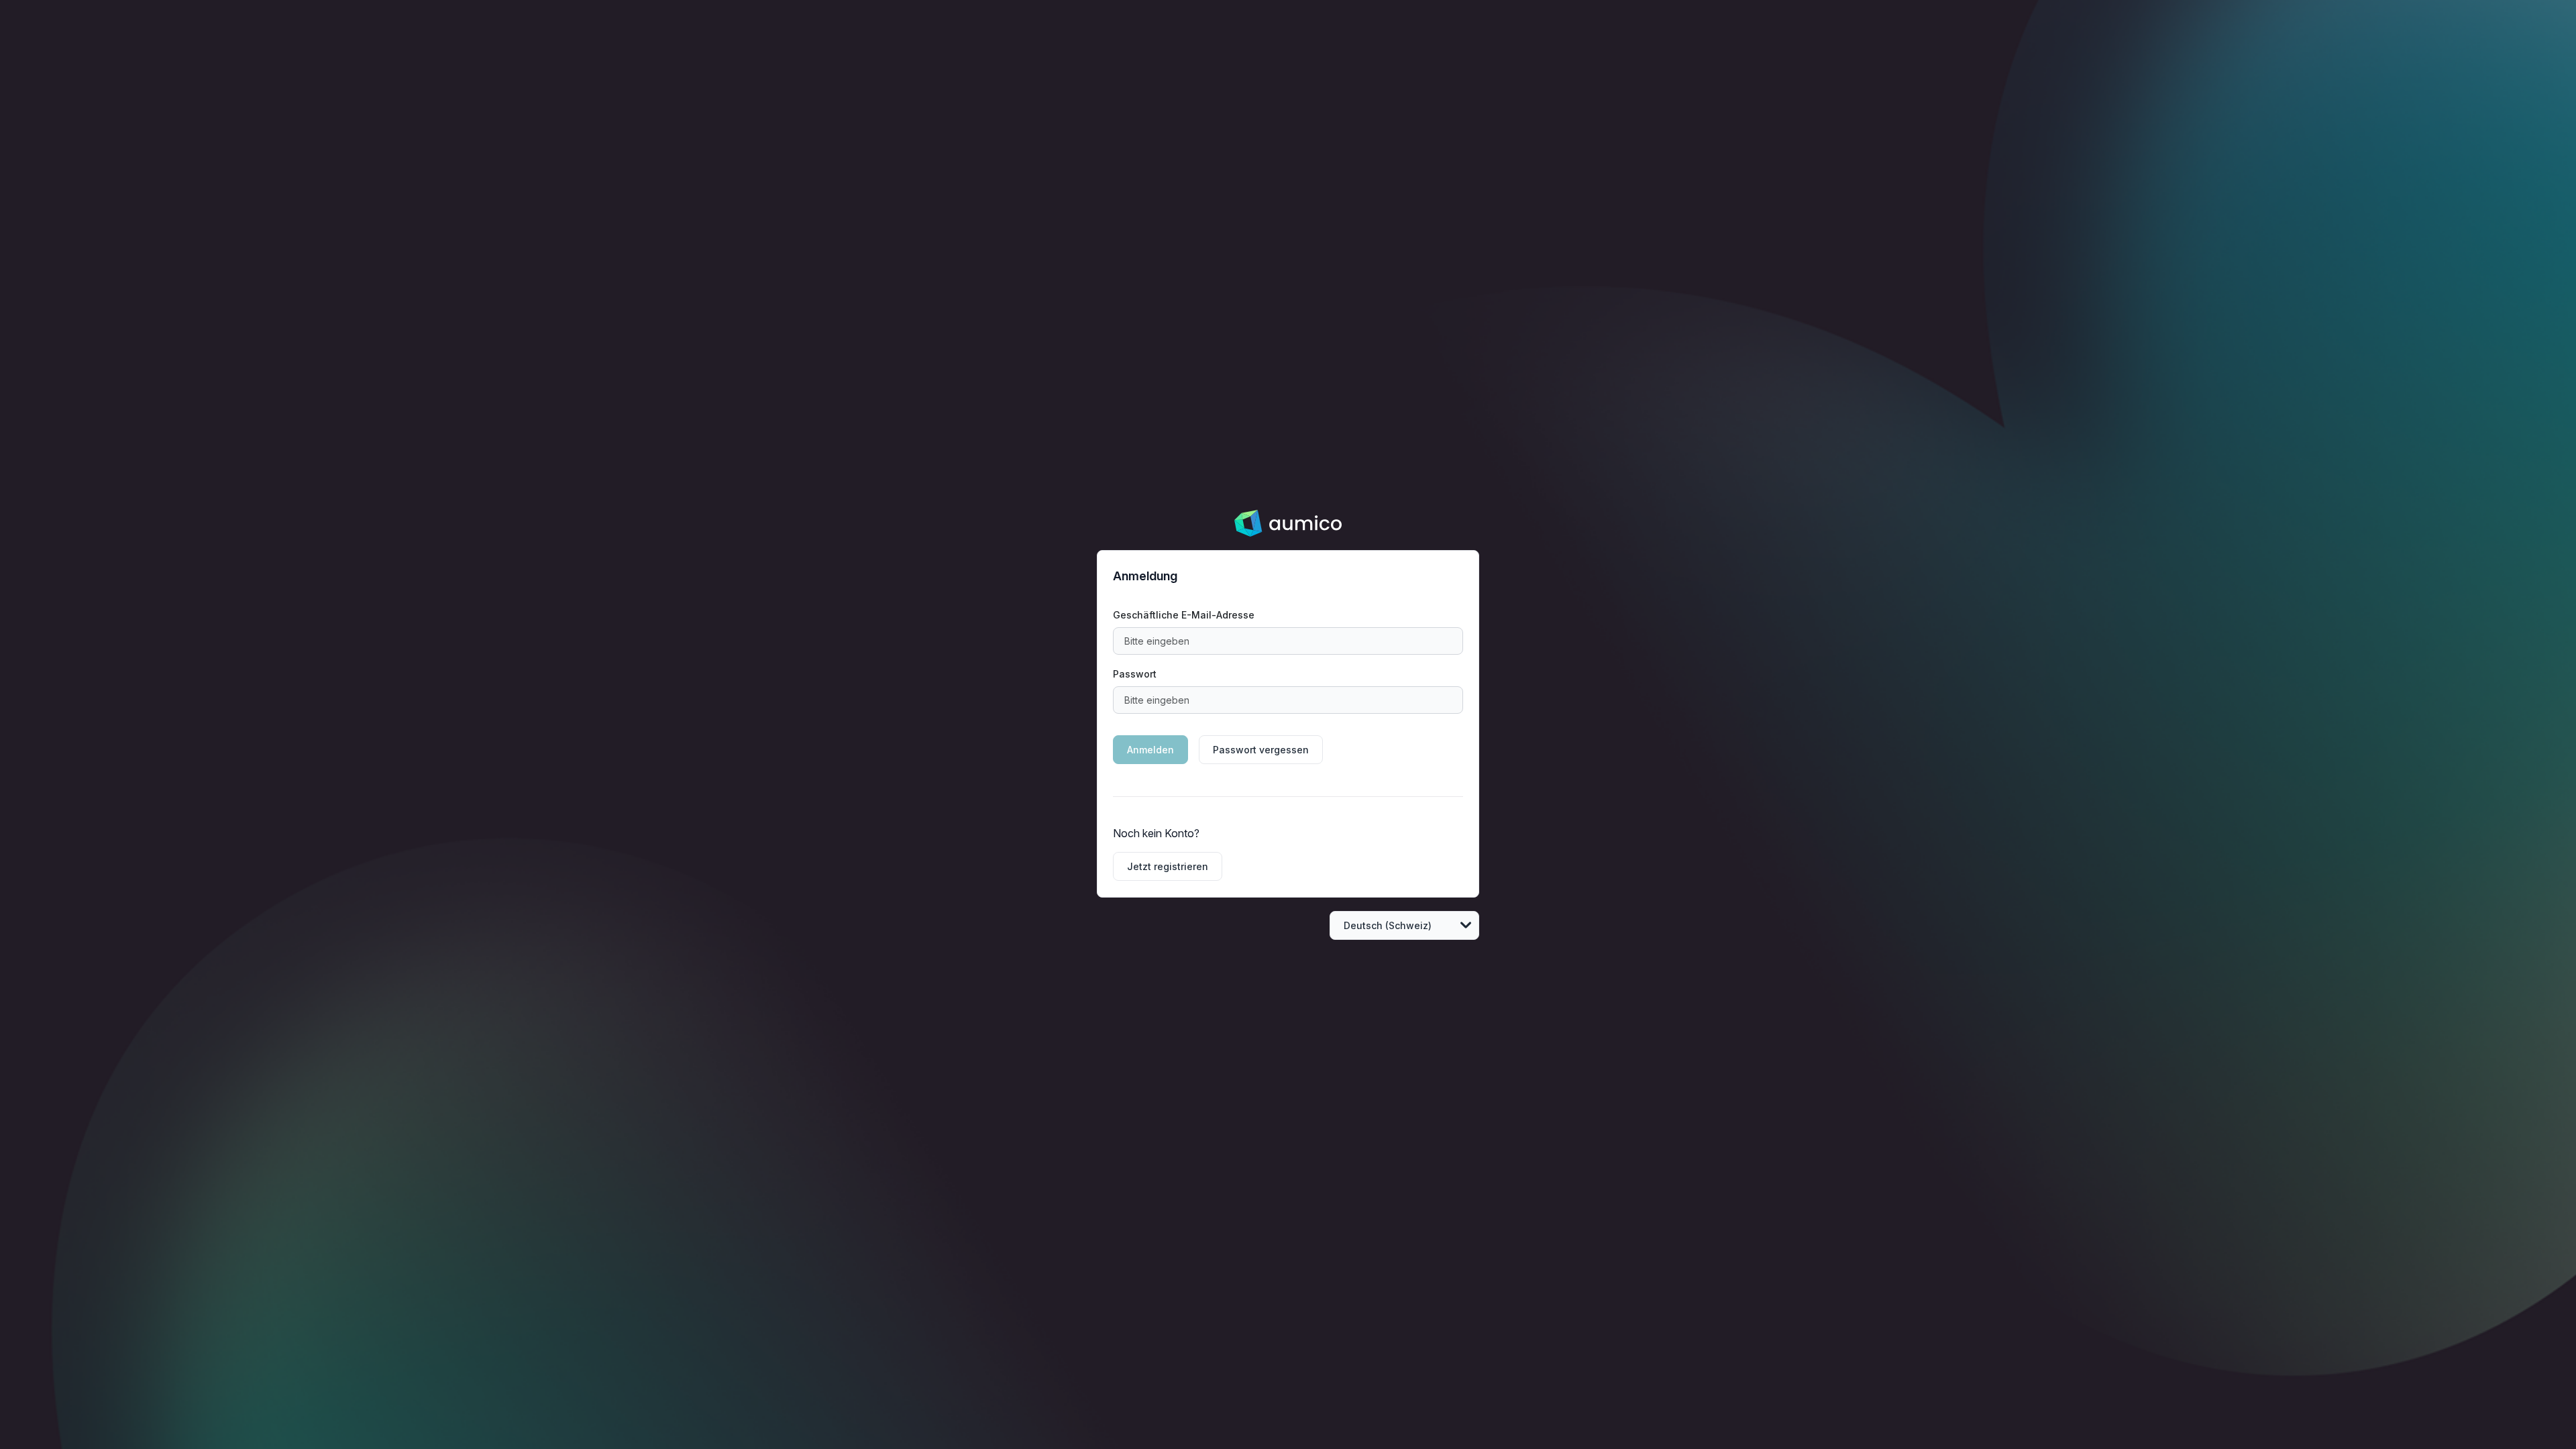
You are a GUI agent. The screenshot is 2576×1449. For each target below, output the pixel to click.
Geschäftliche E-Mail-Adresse (1184, 615)
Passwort (1135, 674)
